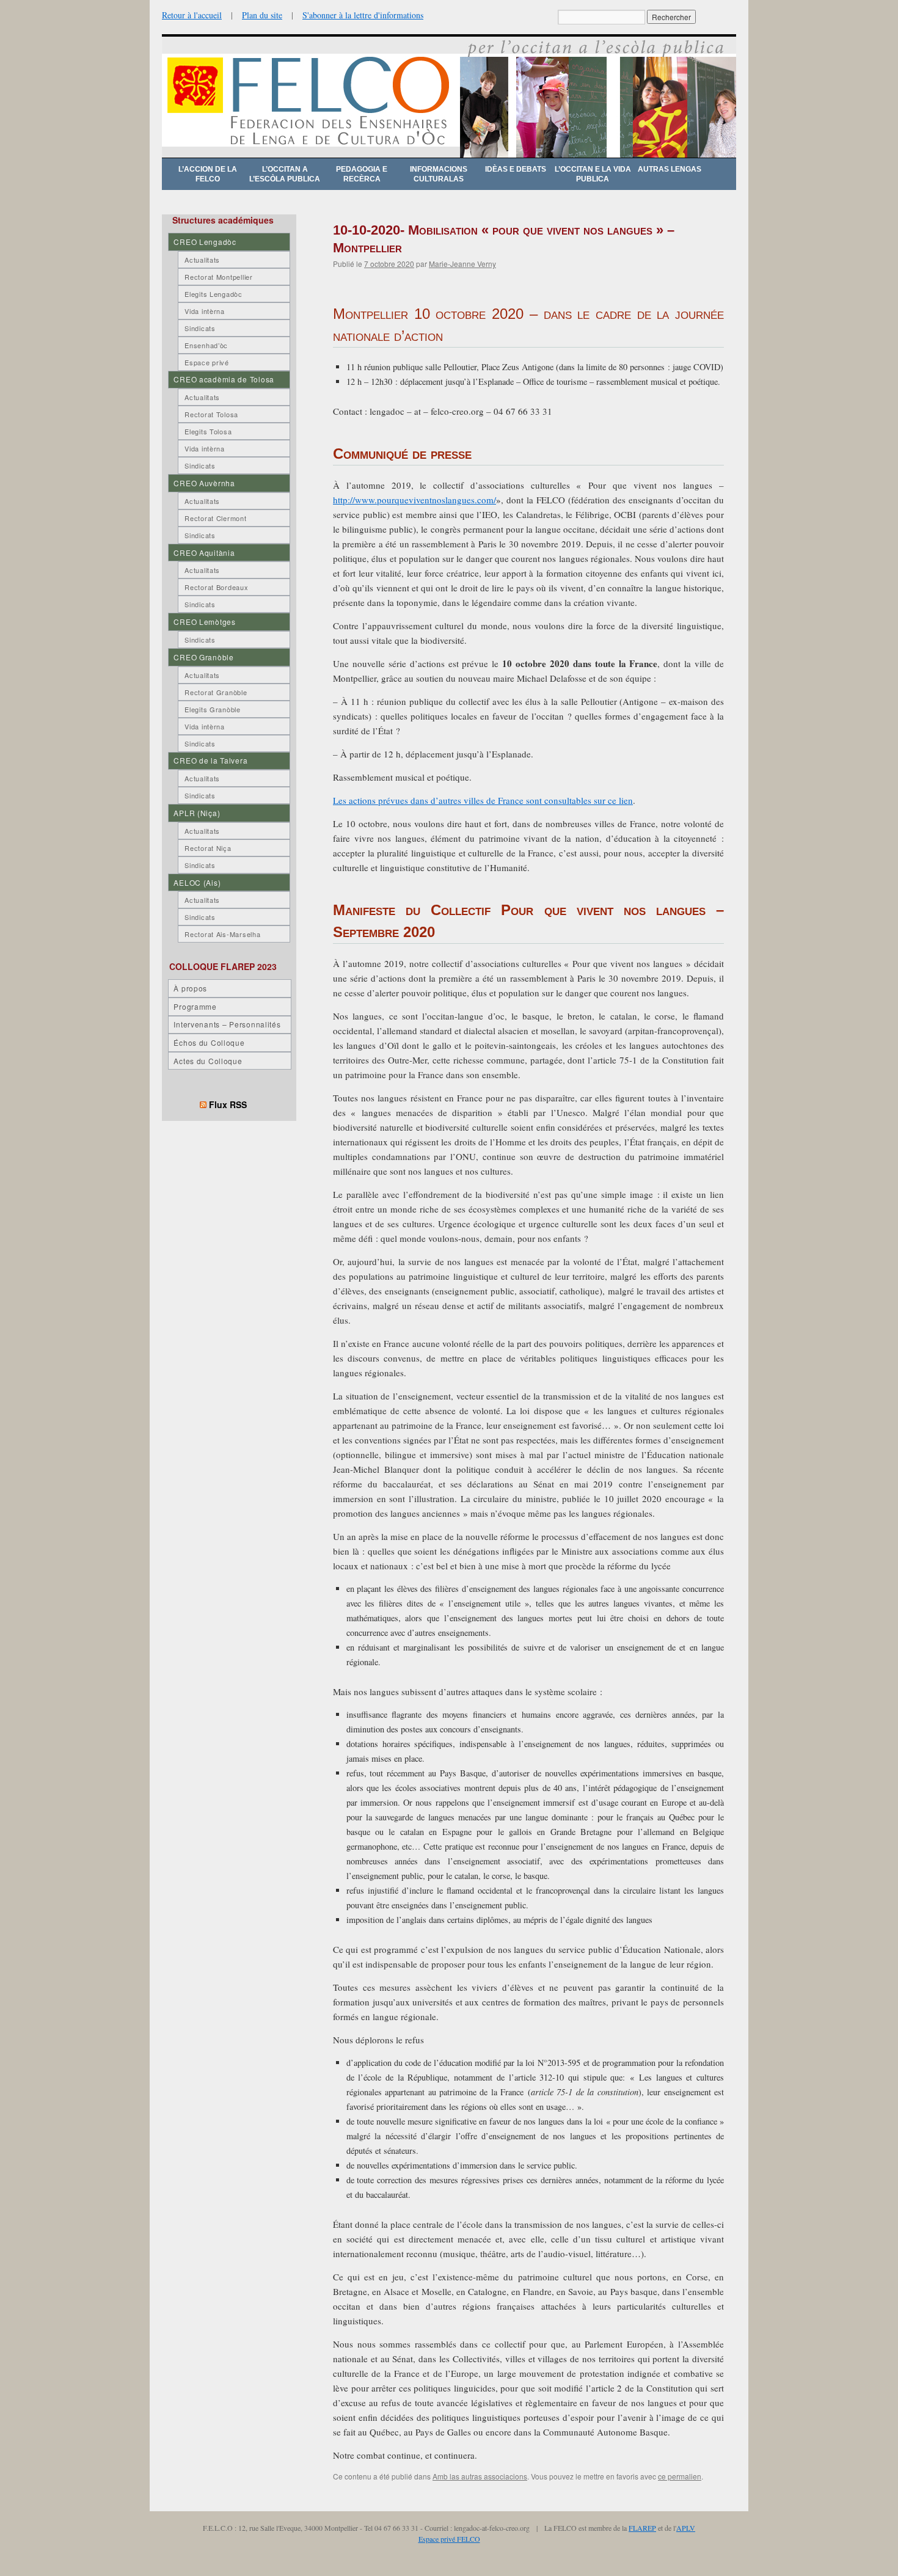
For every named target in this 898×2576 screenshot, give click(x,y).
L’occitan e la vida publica (593, 174)
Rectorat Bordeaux (216, 587)
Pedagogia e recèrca (362, 174)
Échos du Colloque (209, 1042)
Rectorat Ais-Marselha (222, 934)
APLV (686, 2528)
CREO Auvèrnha (204, 483)
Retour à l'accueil (192, 15)
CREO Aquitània (204, 553)
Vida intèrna (205, 311)
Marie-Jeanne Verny (462, 264)
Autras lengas (670, 169)
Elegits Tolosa (208, 431)
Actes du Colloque (208, 1061)
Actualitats (202, 260)
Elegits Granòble (213, 709)
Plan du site (262, 15)
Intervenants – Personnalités (227, 1024)
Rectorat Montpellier (218, 277)
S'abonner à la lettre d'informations (363, 15)
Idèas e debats (516, 169)
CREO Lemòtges (204, 622)
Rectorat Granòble (216, 692)
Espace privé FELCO (449, 2539)
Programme (195, 1006)
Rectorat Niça (208, 848)
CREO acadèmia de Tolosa (224, 379)
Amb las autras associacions (480, 2476)
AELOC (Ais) (197, 882)
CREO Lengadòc (205, 242)
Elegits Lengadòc (214, 294)
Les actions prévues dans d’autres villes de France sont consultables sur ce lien (483, 800)
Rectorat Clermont (215, 518)
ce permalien (680, 2476)
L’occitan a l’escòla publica (285, 174)
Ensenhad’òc (206, 345)
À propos (190, 988)
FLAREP (642, 2528)
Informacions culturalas (439, 174)
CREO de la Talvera (210, 760)
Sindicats (200, 328)
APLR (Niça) (197, 813)
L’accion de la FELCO (208, 174)
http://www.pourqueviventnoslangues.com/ (414, 500)
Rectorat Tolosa (211, 414)
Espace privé (207, 362)
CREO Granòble (203, 657)
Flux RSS (228, 1104)
